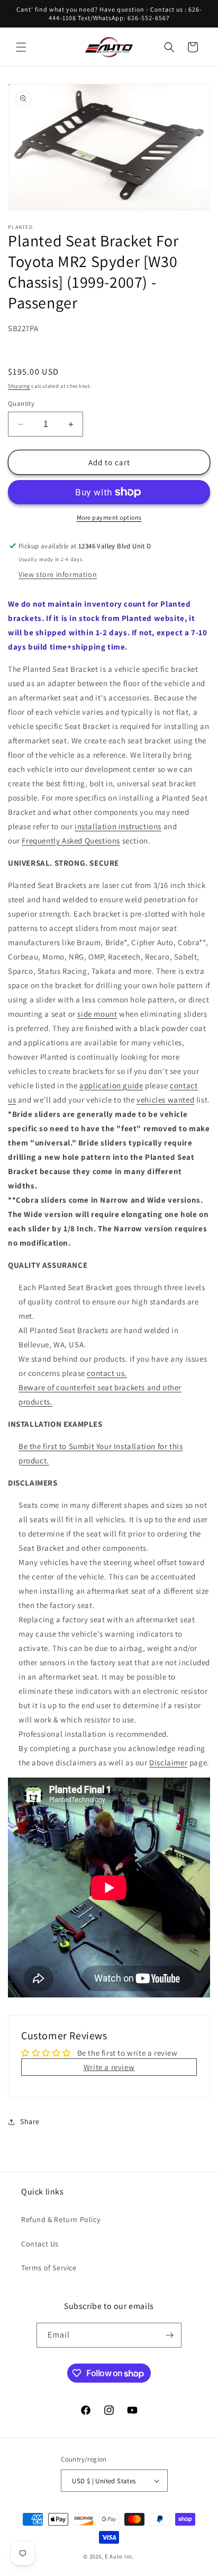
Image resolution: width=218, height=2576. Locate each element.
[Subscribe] (169, 2335)
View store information (58, 574)
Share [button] (30, 2121)
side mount (97, 1014)
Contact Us (40, 2244)
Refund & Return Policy (61, 2219)
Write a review (109, 2067)
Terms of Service (49, 2268)
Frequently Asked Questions (71, 841)
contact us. (107, 1373)
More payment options (109, 517)
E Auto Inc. (120, 2556)
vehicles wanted (165, 1100)
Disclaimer (168, 1762)
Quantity (21, 403)
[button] (21, 47)
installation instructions (118, 826)
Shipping (19, 386)
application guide (111, 1085)
